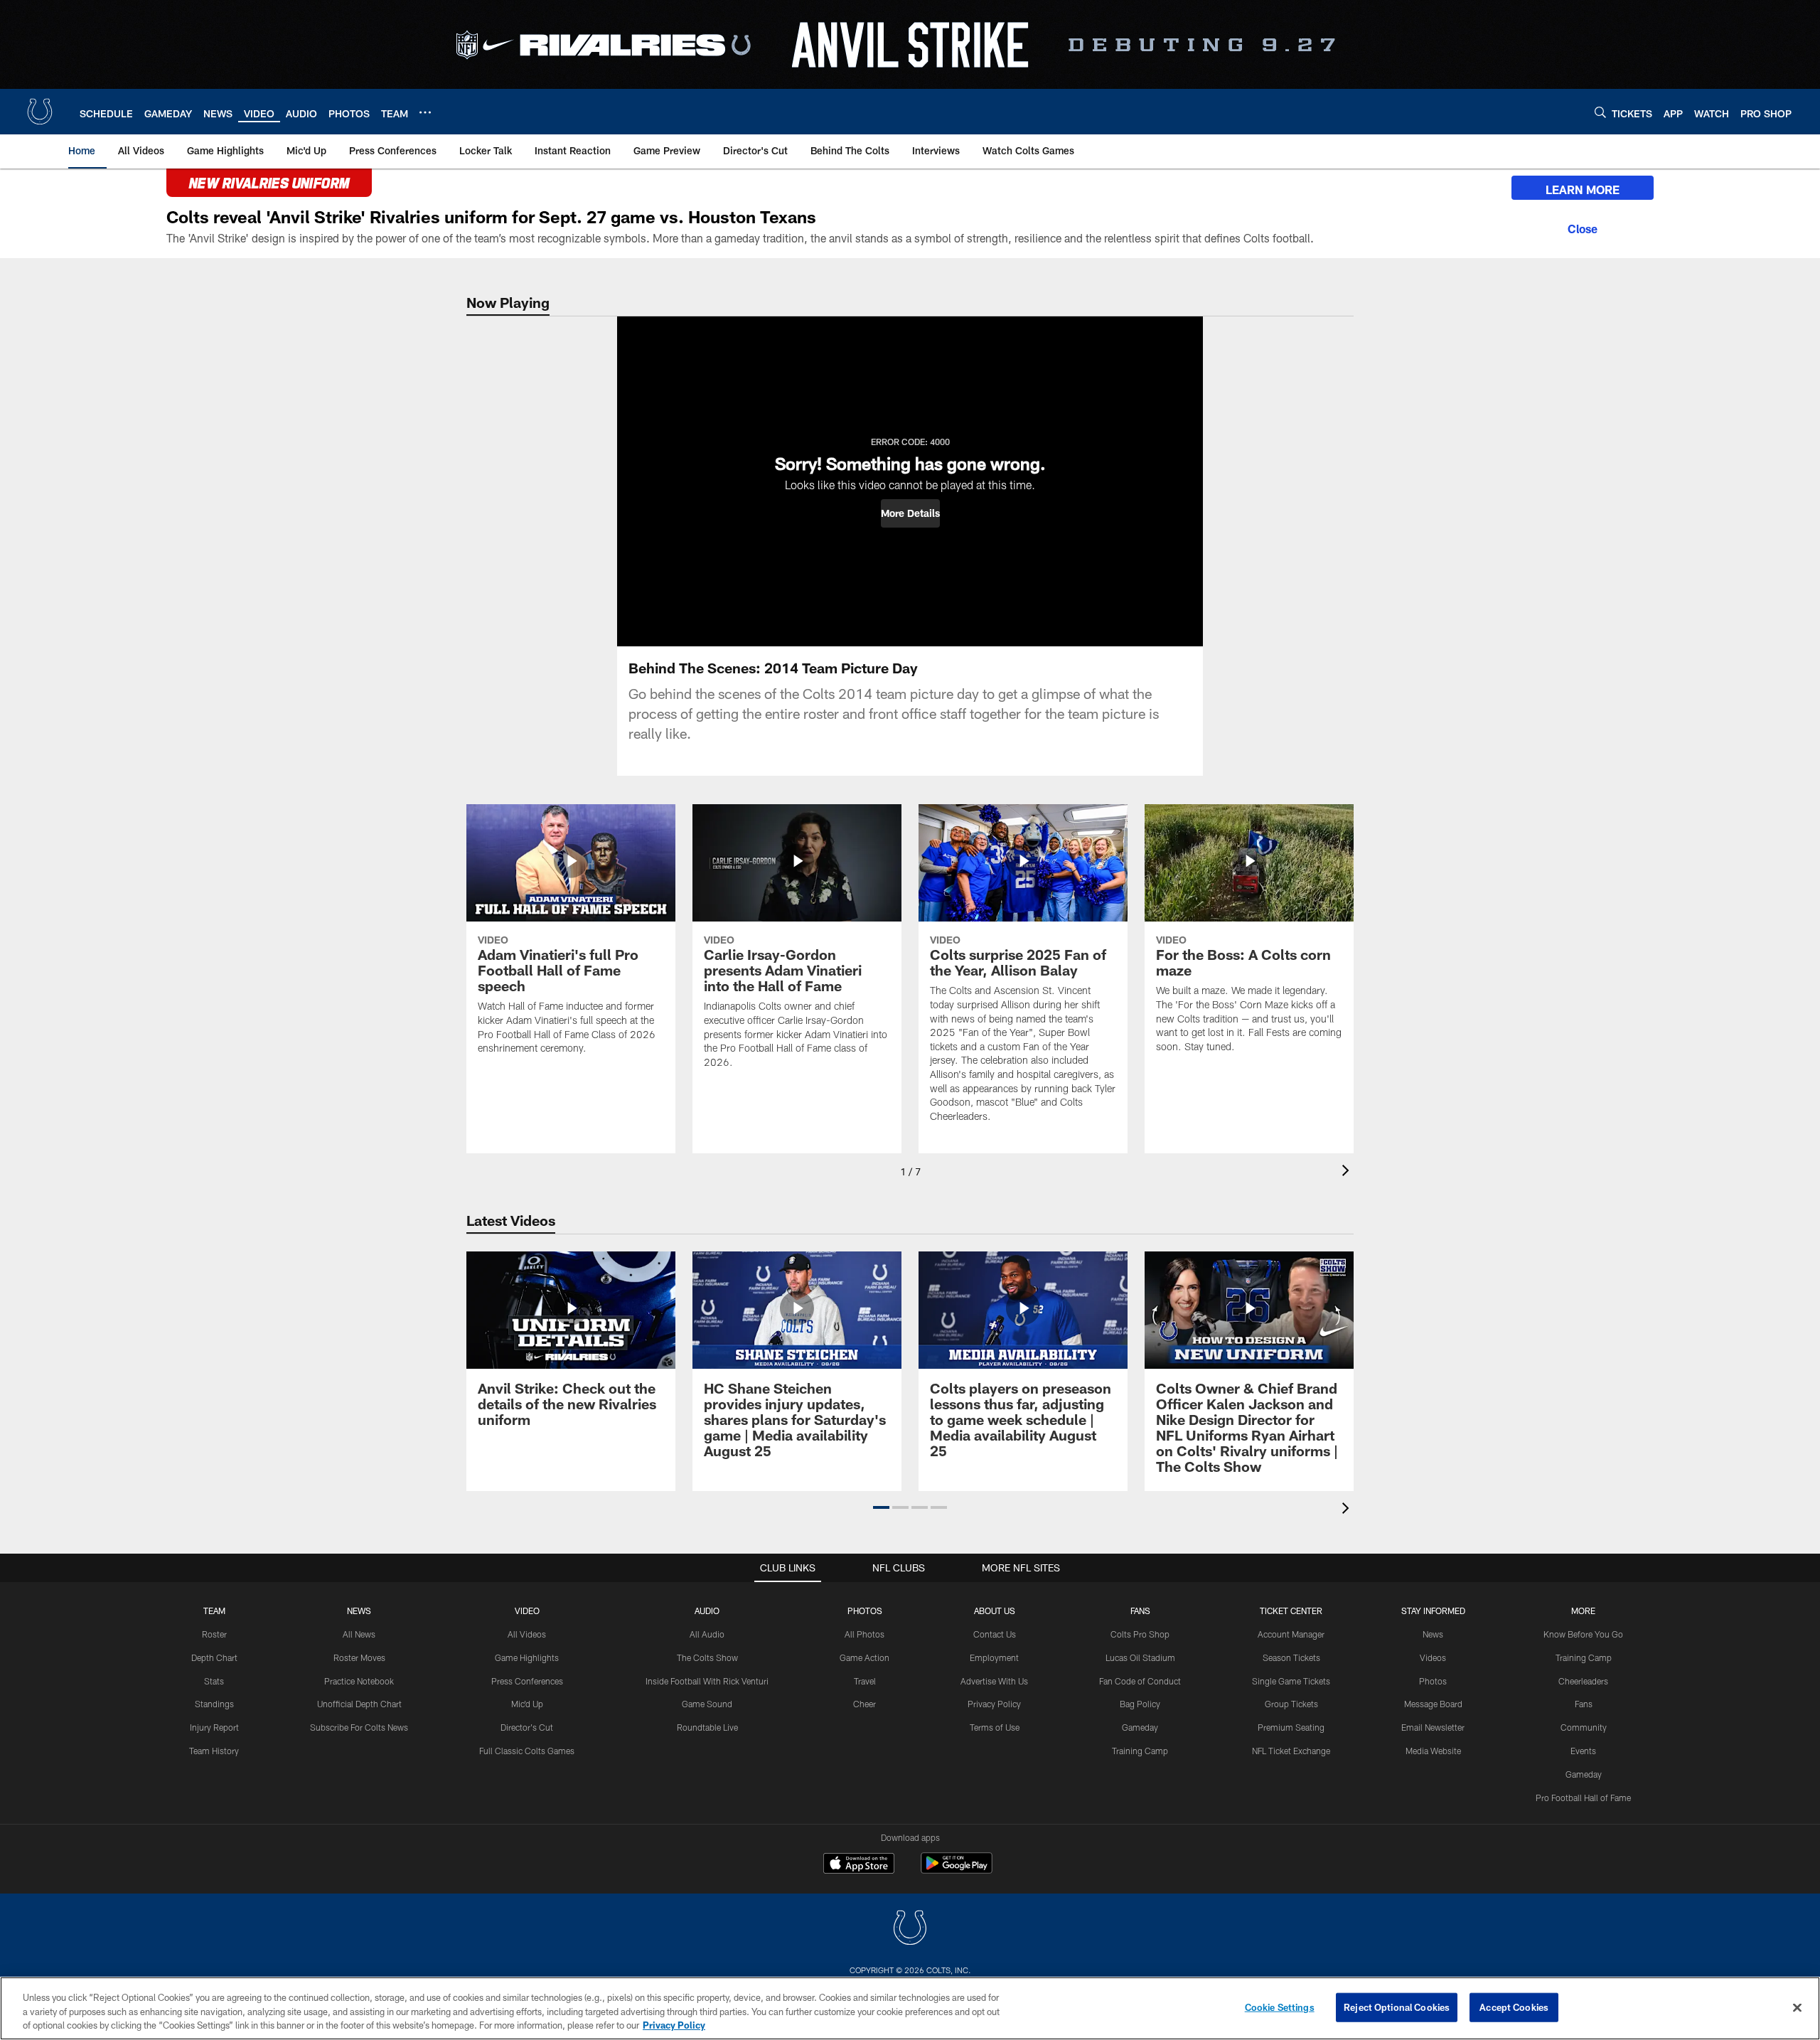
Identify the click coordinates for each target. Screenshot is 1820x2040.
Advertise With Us (994, 1681)
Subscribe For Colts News (359, 1727)
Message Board (1433, 1704)
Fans (1584, 1704)
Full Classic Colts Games (527, 1751)
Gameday (1140, 1727)
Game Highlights (527, 1657)
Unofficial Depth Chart (359, 1704)
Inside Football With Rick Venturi (707, 1681)
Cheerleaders (1583, 1681)
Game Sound (707, 1704)
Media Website (1433, 1751)
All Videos (527, 1634)
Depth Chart (214, 1657)
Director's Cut (527, 1727)
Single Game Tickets (1291, 1681)
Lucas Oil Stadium (1140, 1657)
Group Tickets (1291, 1704)
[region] (910, 2008)
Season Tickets (1291, 1657)
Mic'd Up (527, 1704)
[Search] (1600, 112)
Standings (214, 1704)
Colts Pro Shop (1140, 1634)
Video (527, 1611)
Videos (1433, 1657)
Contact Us (995, 1634)
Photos (865, 1611)
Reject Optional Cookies (1397, 2007)
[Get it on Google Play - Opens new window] (957, 1870)
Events (1583, 1751)
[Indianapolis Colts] (910, 1929)
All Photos (864, 1634)
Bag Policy (1140, 1704)
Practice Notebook (359, 1681)
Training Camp (1140, 1751)
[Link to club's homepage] (40, 112)
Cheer (864, 1704)
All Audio (707, 1634)
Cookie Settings (1280, 2007)
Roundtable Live (707, 1727)
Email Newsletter (1433, 1727)
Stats (214, 1681)
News (359, 1611)
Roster (214, 1634)
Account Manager (1291, 1634)
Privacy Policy (994, 1704)
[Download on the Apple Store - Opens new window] (859, 1865)
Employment (994, 1657)
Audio (707, 1611)
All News (359, 1634)
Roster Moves (359, 1657)
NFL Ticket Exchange (1291, 1751)
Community (1584, 1727)
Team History (214, 1751)
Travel (865, 1681)
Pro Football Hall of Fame (1583, 1798)
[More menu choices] (425, 112)
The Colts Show (707, 1657)
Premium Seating (1291, 1727)
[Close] (1583, 227)
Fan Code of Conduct (1140, 1681)
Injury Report (214, 1727)
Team (214, 1611)
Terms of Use (995, 1727)
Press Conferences (527, 1681)
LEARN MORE (1583, 189)
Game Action (864, 1657)
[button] (910, 513)
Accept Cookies (1514, 2007)
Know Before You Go (1583, 1634)
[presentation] (1348, 1172)
